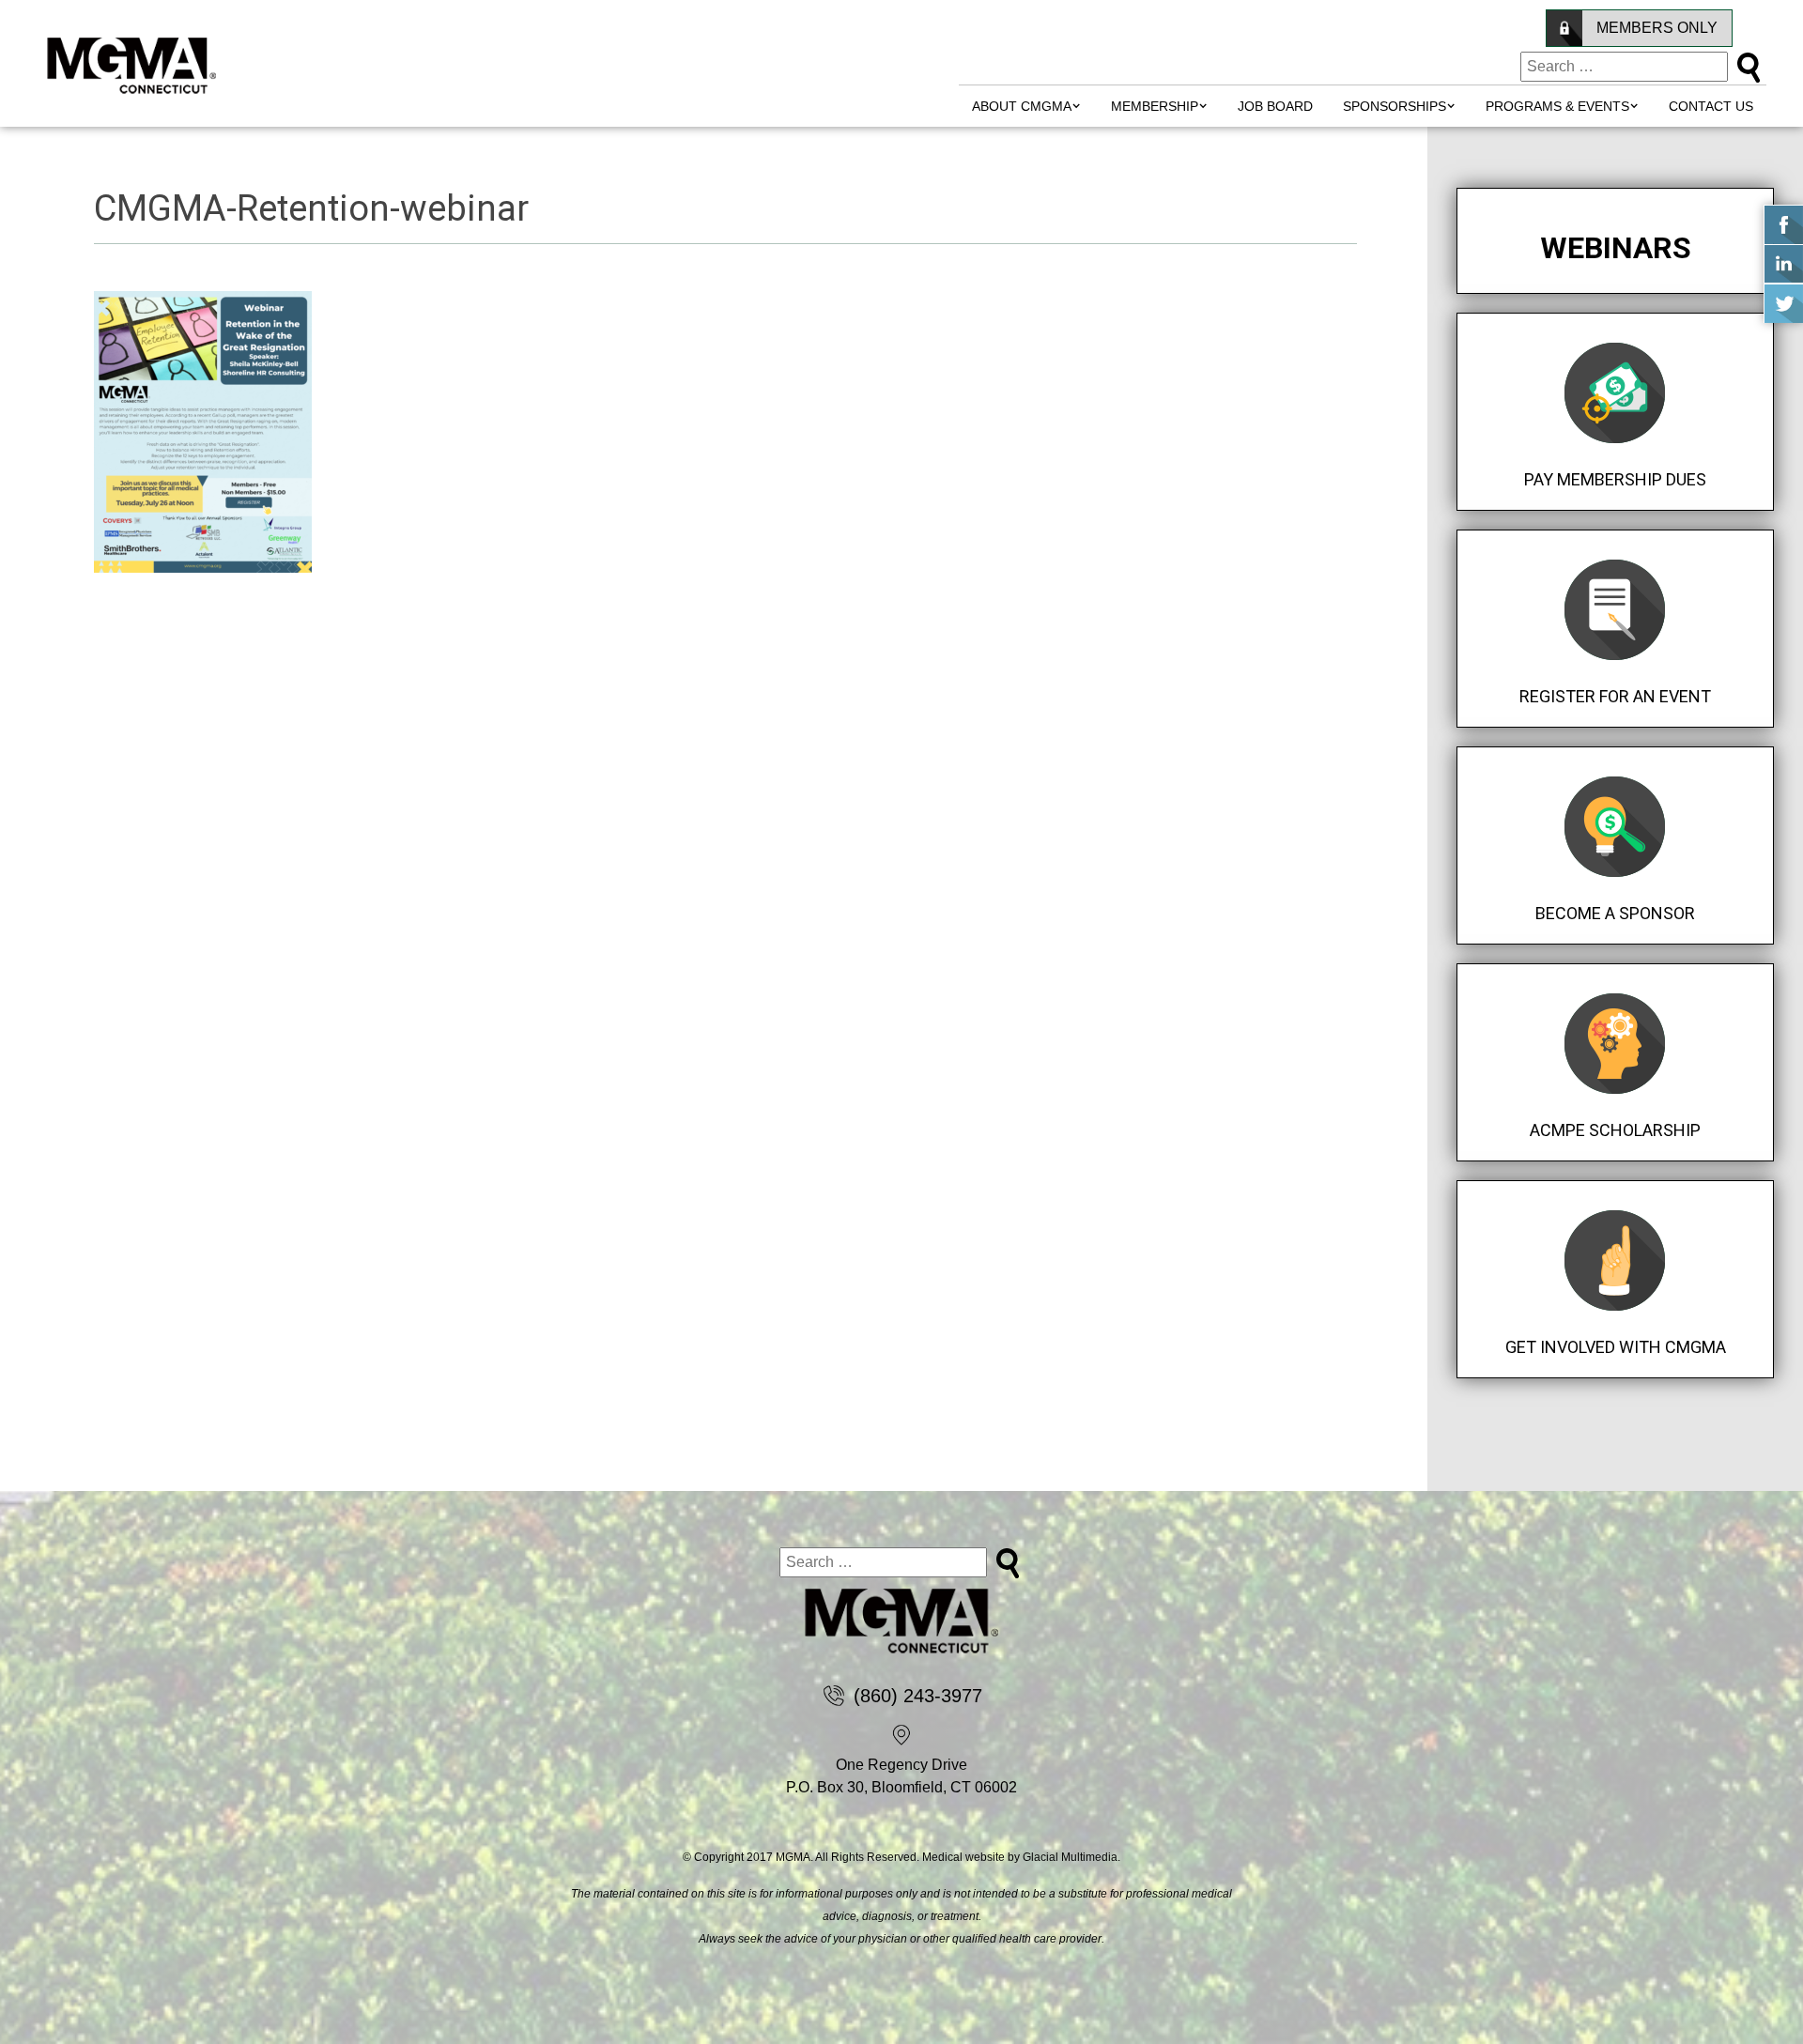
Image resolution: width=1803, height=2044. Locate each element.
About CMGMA (1022, 106)
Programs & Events (1557, 106)
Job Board (1275, 106)
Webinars (1616, 248)
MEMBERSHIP (1155, 106)
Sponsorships (1395, 106)
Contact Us (1711, 106)
